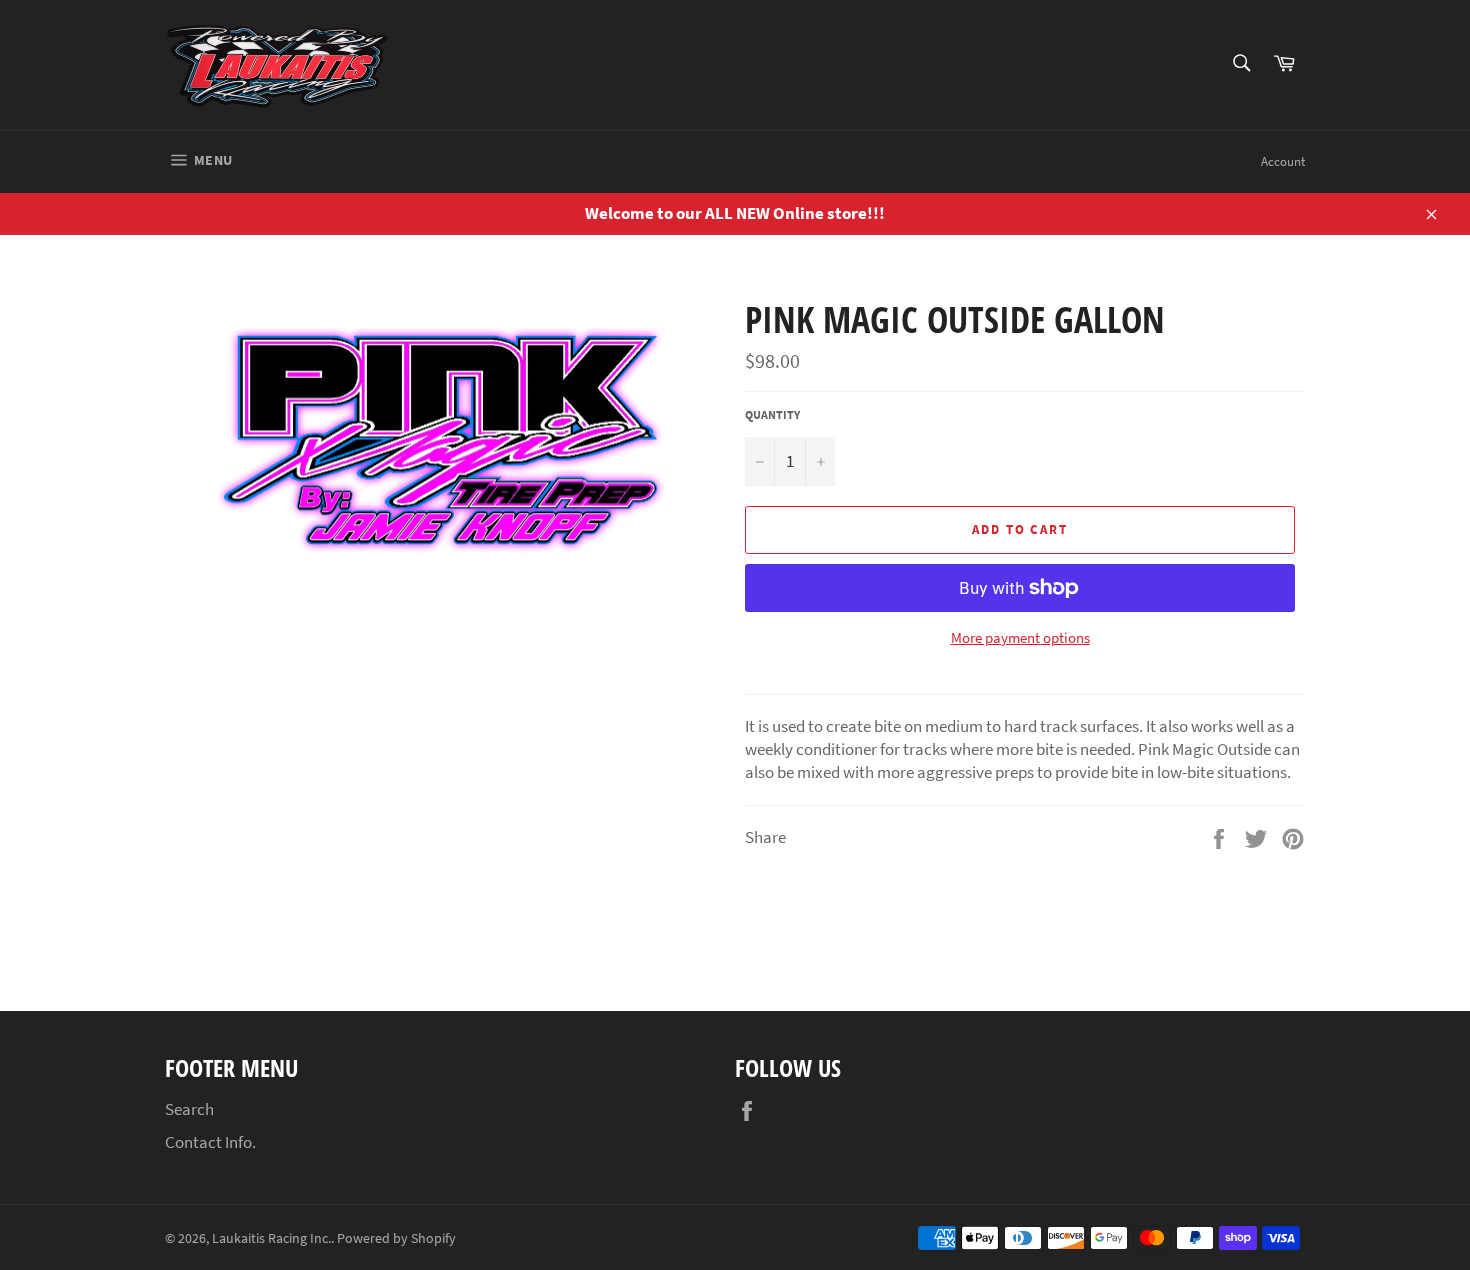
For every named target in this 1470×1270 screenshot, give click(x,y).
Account (1283, 161)
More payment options (1020, 637)
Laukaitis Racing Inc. (271, 1238)
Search (189, 1109)
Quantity (772, 414)
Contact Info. (210, 1142)
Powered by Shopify (396, 1238)
